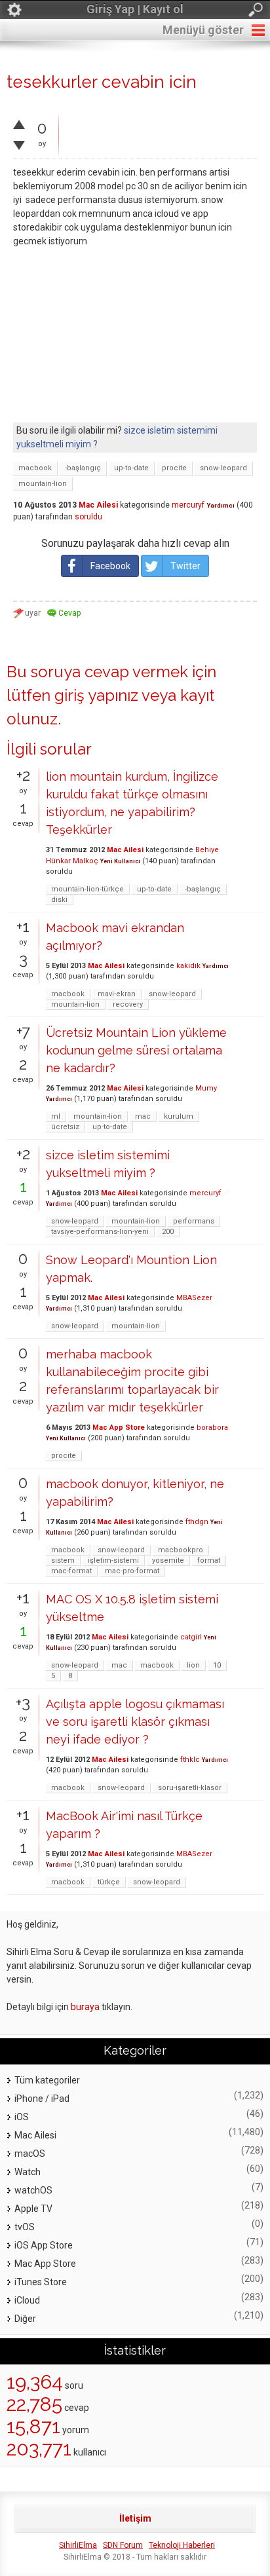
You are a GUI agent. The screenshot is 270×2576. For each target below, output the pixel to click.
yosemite (168, 1560)
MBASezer (194, 1298)
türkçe (109, 1882)
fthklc (190, 1760)
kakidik (188, 966)
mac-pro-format (132, 1571)
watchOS (33, 2190)
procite (174, 468)
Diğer (25, 2319)
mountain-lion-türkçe (87, 889)
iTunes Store (41, 2282)
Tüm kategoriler (47, 2080)
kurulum (179, 1116)
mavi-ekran (117, 994)
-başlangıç (83, 468)
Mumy (206, 1088)
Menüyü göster (203, 30)
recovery (128, 1004)
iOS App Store (44, 2245)
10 (217, 1665)
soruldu (88, 517)
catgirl (191, 1637)
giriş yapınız (96, 695)
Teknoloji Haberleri (182, 2545)
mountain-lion (43, 484)
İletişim (135, 2518)
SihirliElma (78, 2545)
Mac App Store (119, 1428)
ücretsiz (65, 1127)
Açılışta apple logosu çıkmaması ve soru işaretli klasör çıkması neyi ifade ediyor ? (135, 1722)
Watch (28, 2172)
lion (193, 1665)
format (209, 1560)
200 (168, 1232)
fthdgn (197, 1522)
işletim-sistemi (113, 1560)
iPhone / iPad (42, 2099)
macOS (30, 2154)
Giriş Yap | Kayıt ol (135, 9)
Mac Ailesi (98, 505)
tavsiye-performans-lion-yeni (100, 1232)
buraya (85, 2007)
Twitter (185, 566)
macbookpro (181, 1550)
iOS (22, 2117)
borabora (212, 1428)
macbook (35, 468)
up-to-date (131, 468)
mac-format (71, 1571)
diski (59, 900)
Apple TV (33, 2209)
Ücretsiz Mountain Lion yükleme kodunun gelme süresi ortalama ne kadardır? (136, 1050)
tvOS (25, 2227)
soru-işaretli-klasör (190, 1788)
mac (143, 1116)
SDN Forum (123, 2545)
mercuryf (188, 505)
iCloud (27, 2300)
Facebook (110, 566)
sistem (63, 1560)
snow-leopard (223, 468)
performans (194, 1221)
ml (56, 1116)
